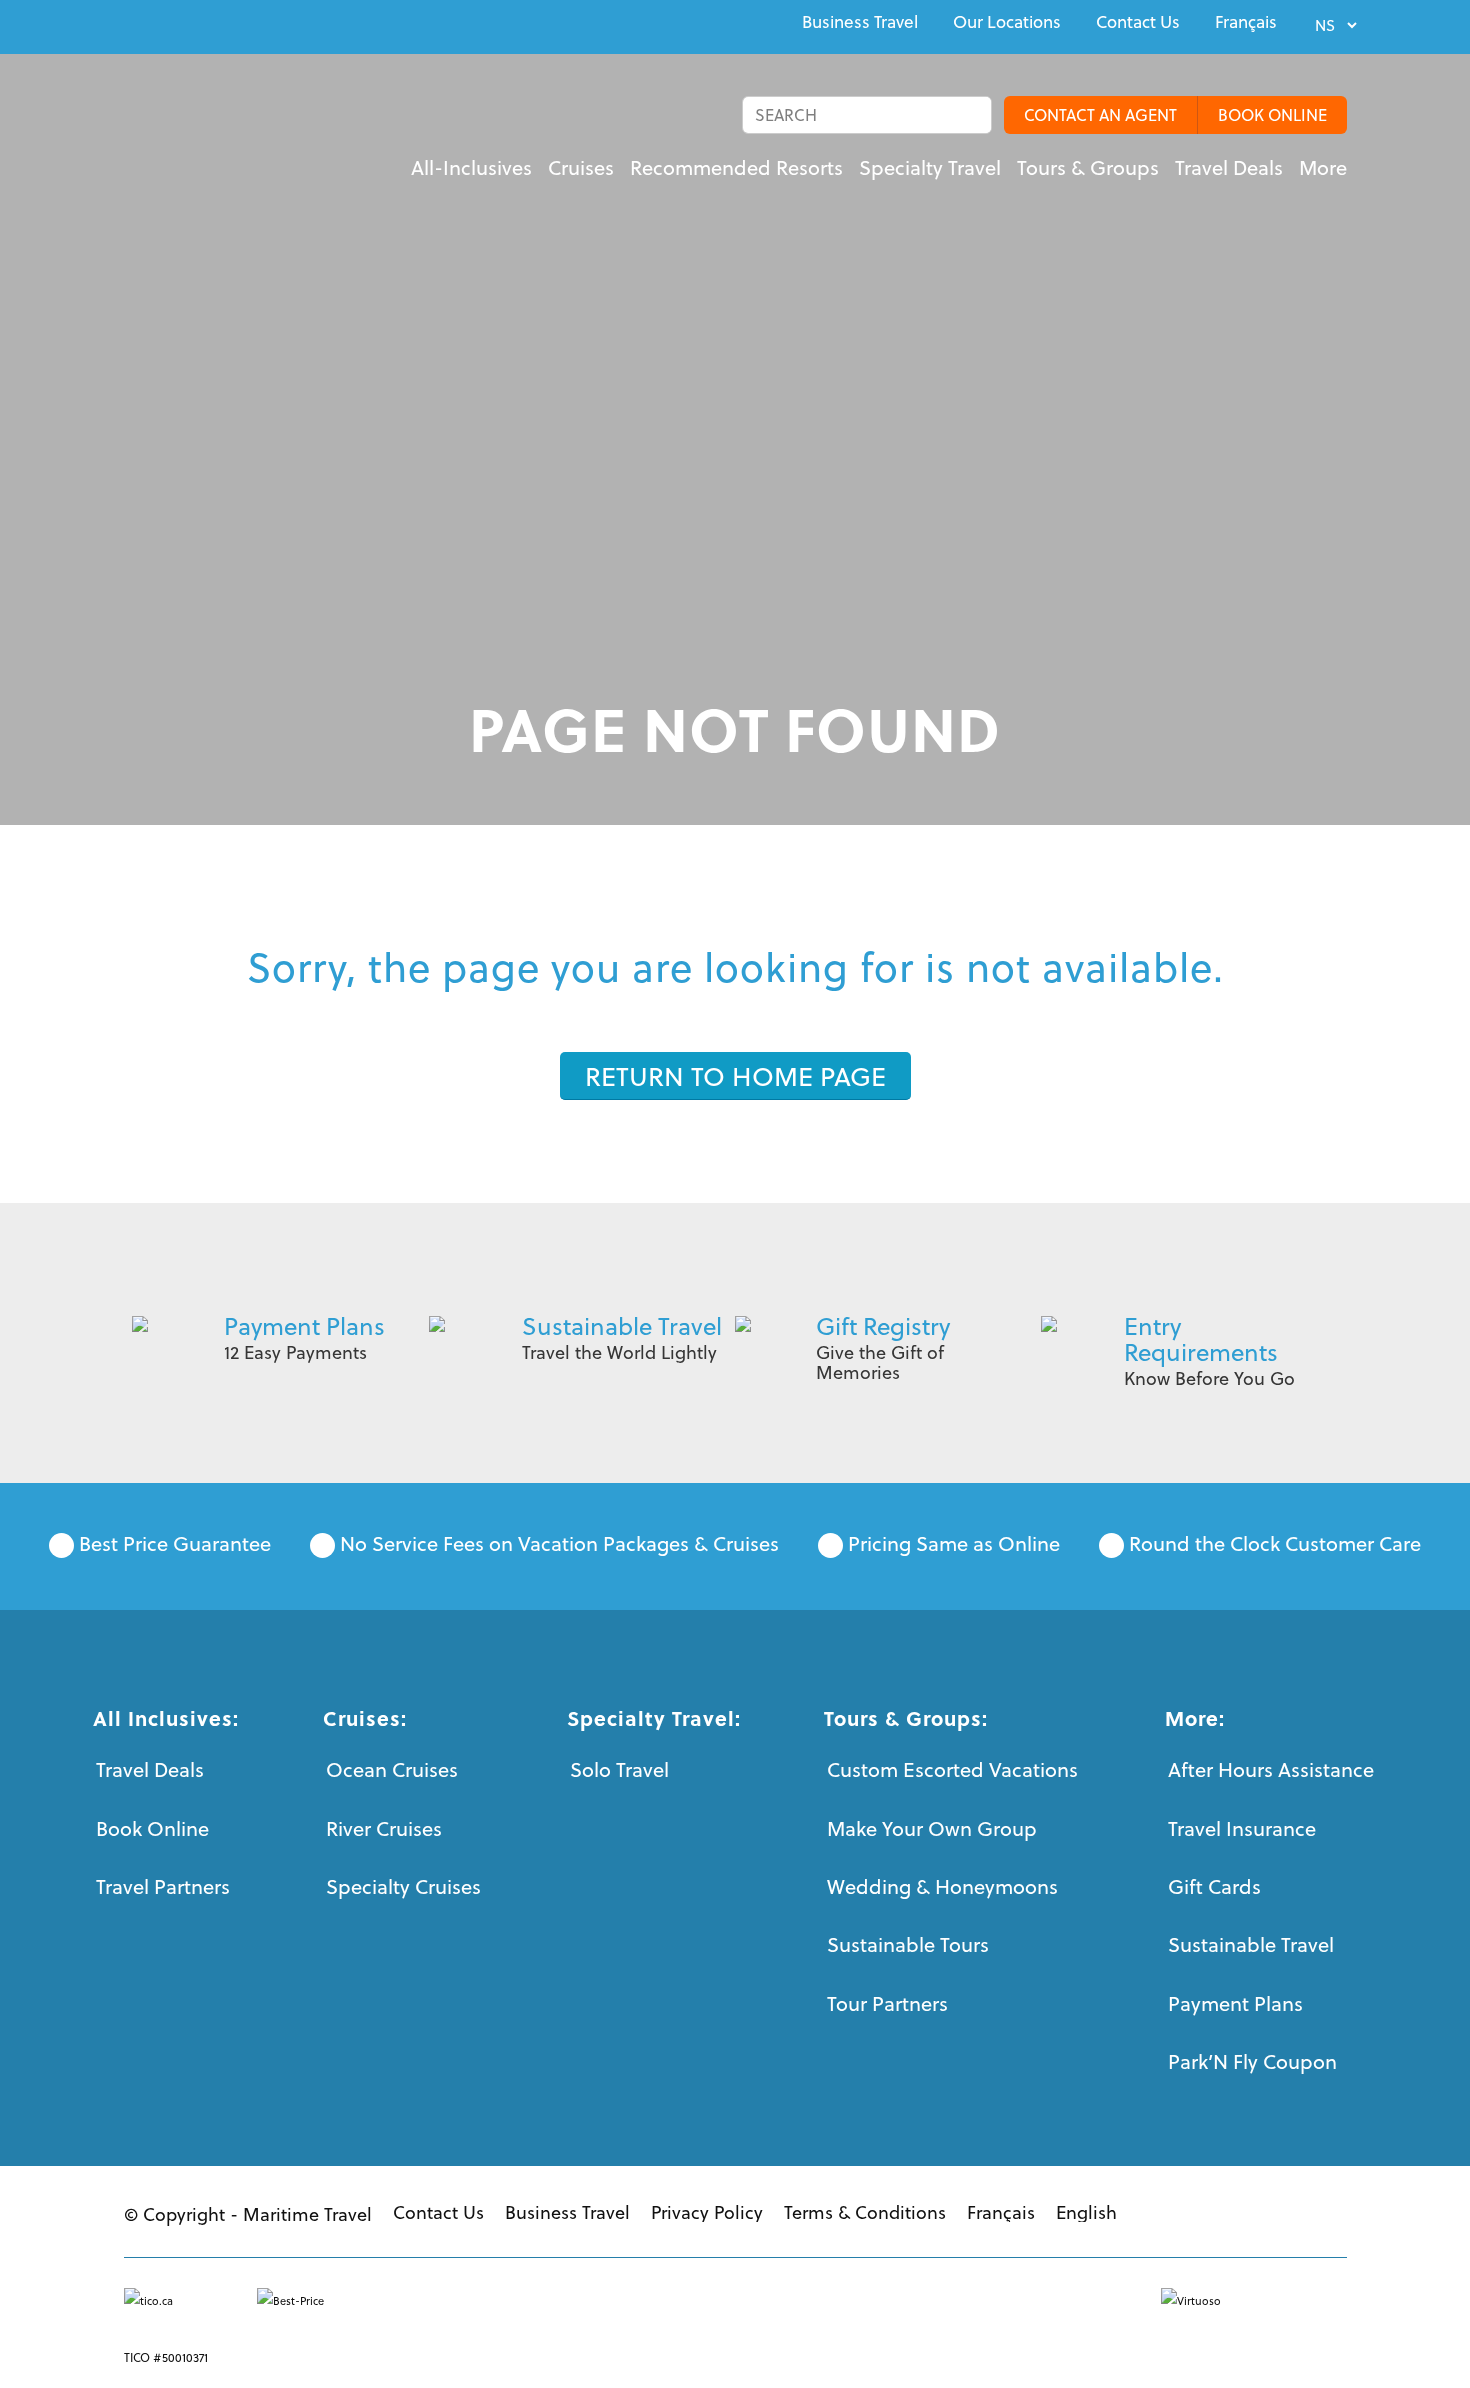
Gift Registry (883, 1326)
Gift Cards (1214, 1886)
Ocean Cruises (392, 1769)
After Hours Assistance (1271, 1769)
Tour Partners (887, 2003)
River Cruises (384, 1828)
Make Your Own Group (932, 1828)
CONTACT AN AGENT (1100, 115)
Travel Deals (150, 1769)
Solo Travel (619, 1769)
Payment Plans (304, 1326)
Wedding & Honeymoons (942, 1886)
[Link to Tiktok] (268, 24)
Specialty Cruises (403, 1886)
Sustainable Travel (622, 1326)
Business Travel (860, 22)
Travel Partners (163, 1886)
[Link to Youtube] (176, 24)
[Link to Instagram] (222, 24)
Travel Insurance (1242, 1828)
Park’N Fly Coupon (1252, 2061)
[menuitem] (860, 22)
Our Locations (1007, 22)
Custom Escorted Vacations (952, 1769)
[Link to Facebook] (130, 24)
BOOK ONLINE (1272, 115)
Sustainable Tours (908, 1944)
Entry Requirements (1201, 1339)
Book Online (152, 1828)
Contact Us (1138, 22)
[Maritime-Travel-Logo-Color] (244, 135)
